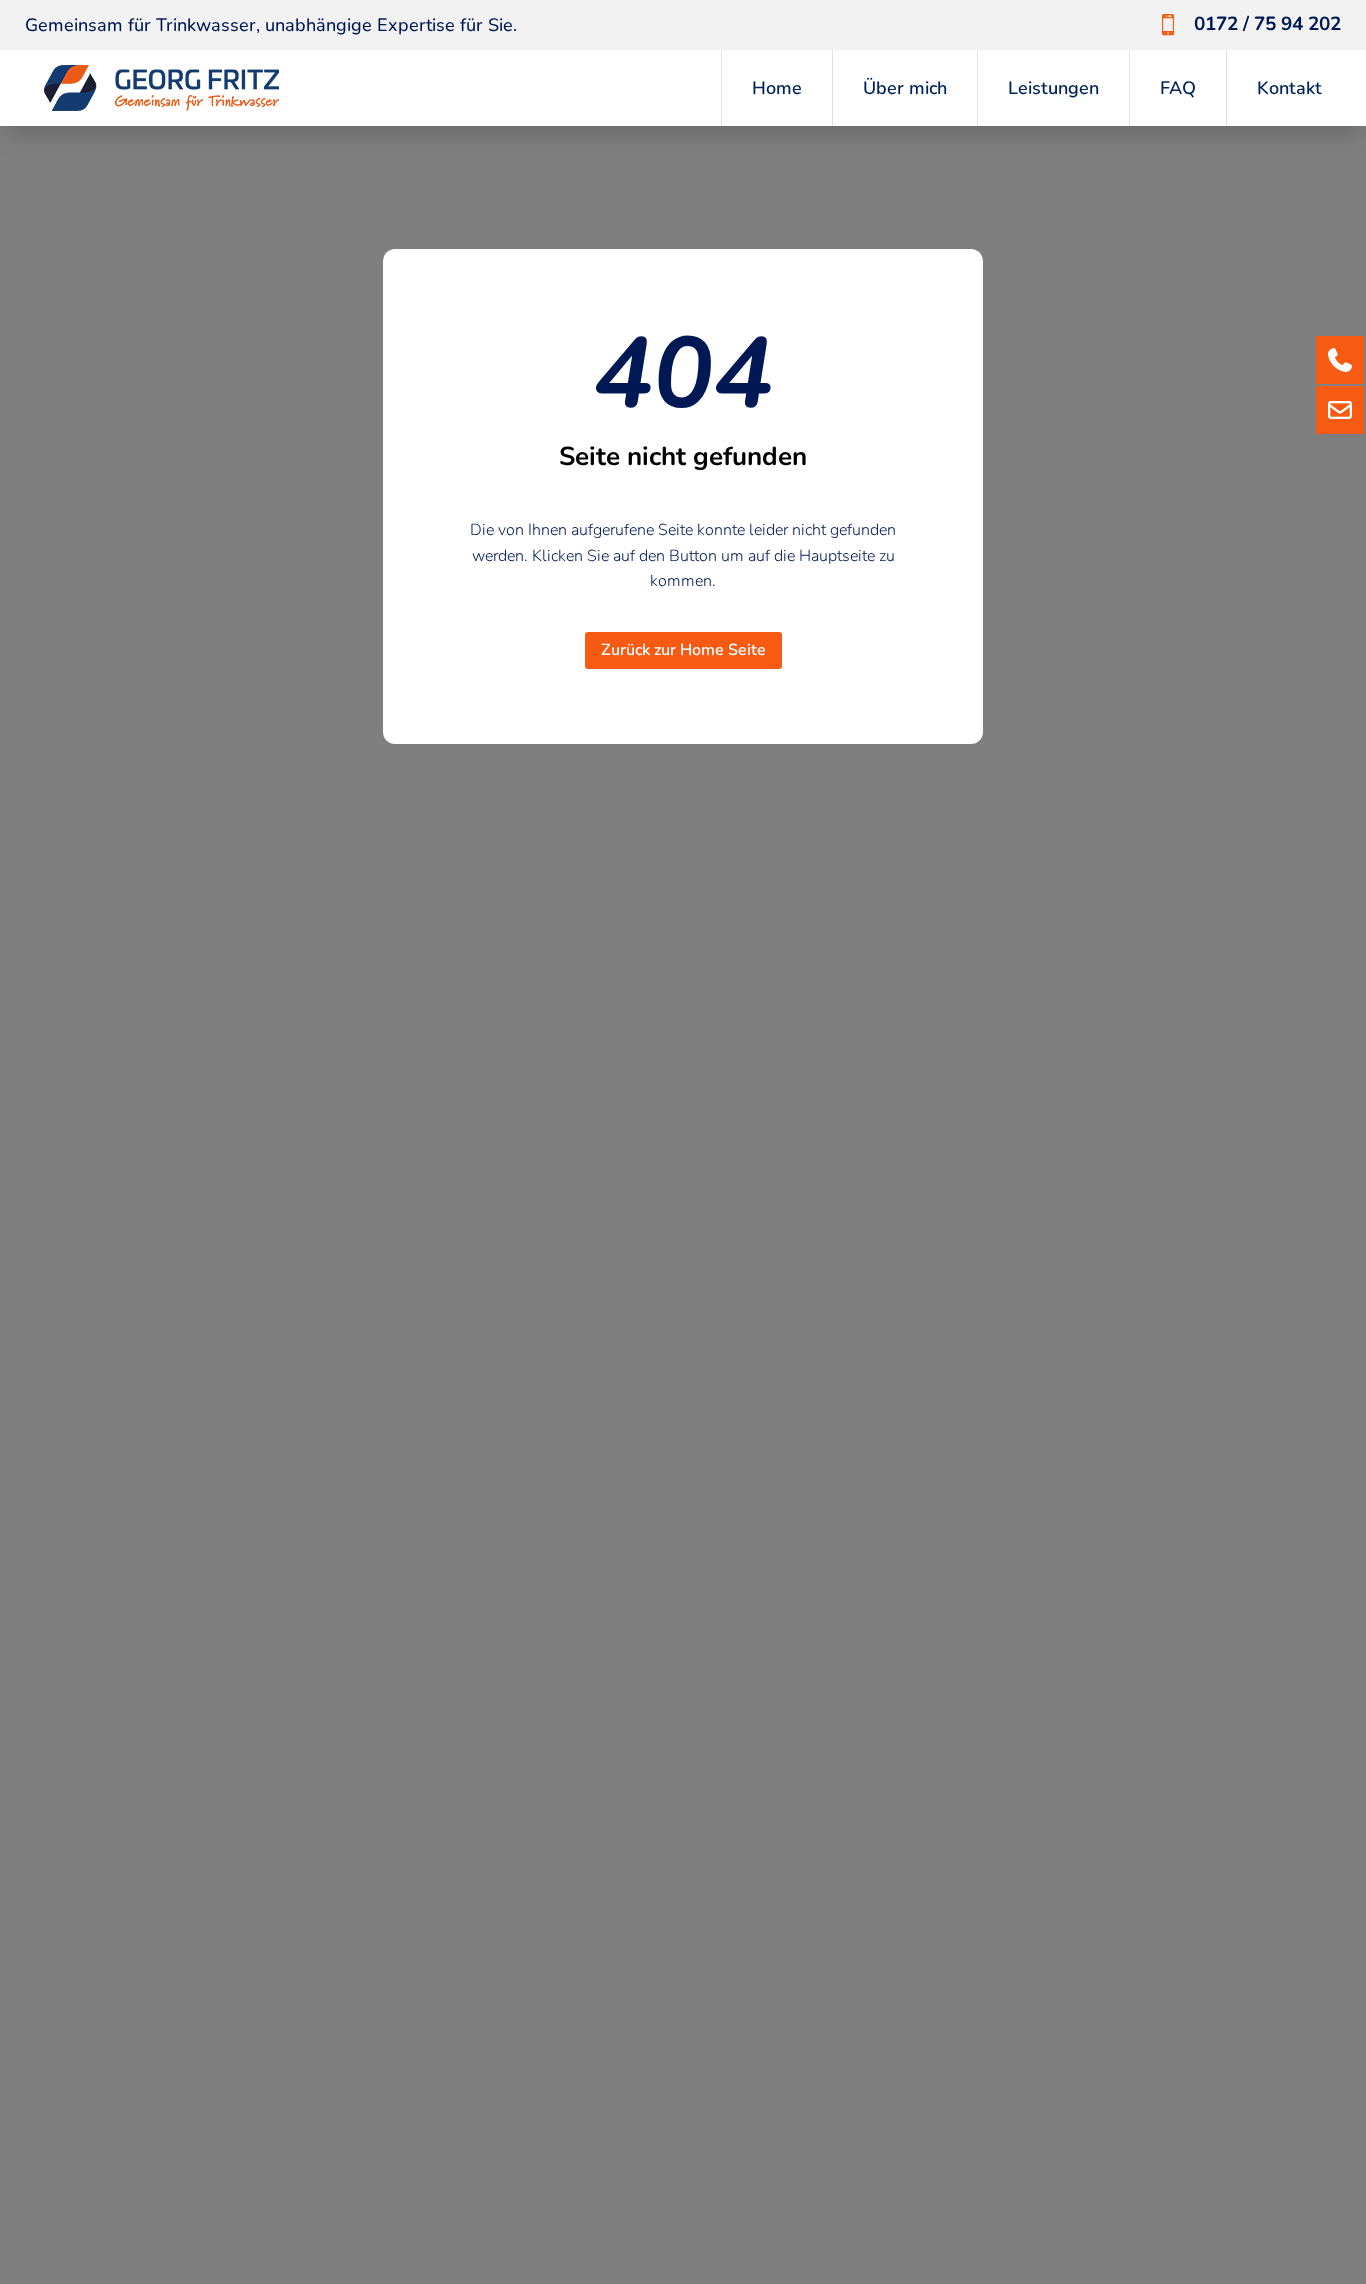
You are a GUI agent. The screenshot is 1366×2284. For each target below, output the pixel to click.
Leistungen (1053, 88)
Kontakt (1289, 88)
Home (777, 88)
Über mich (905, 88)
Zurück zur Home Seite (683, 650)
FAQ (1178, 88)
